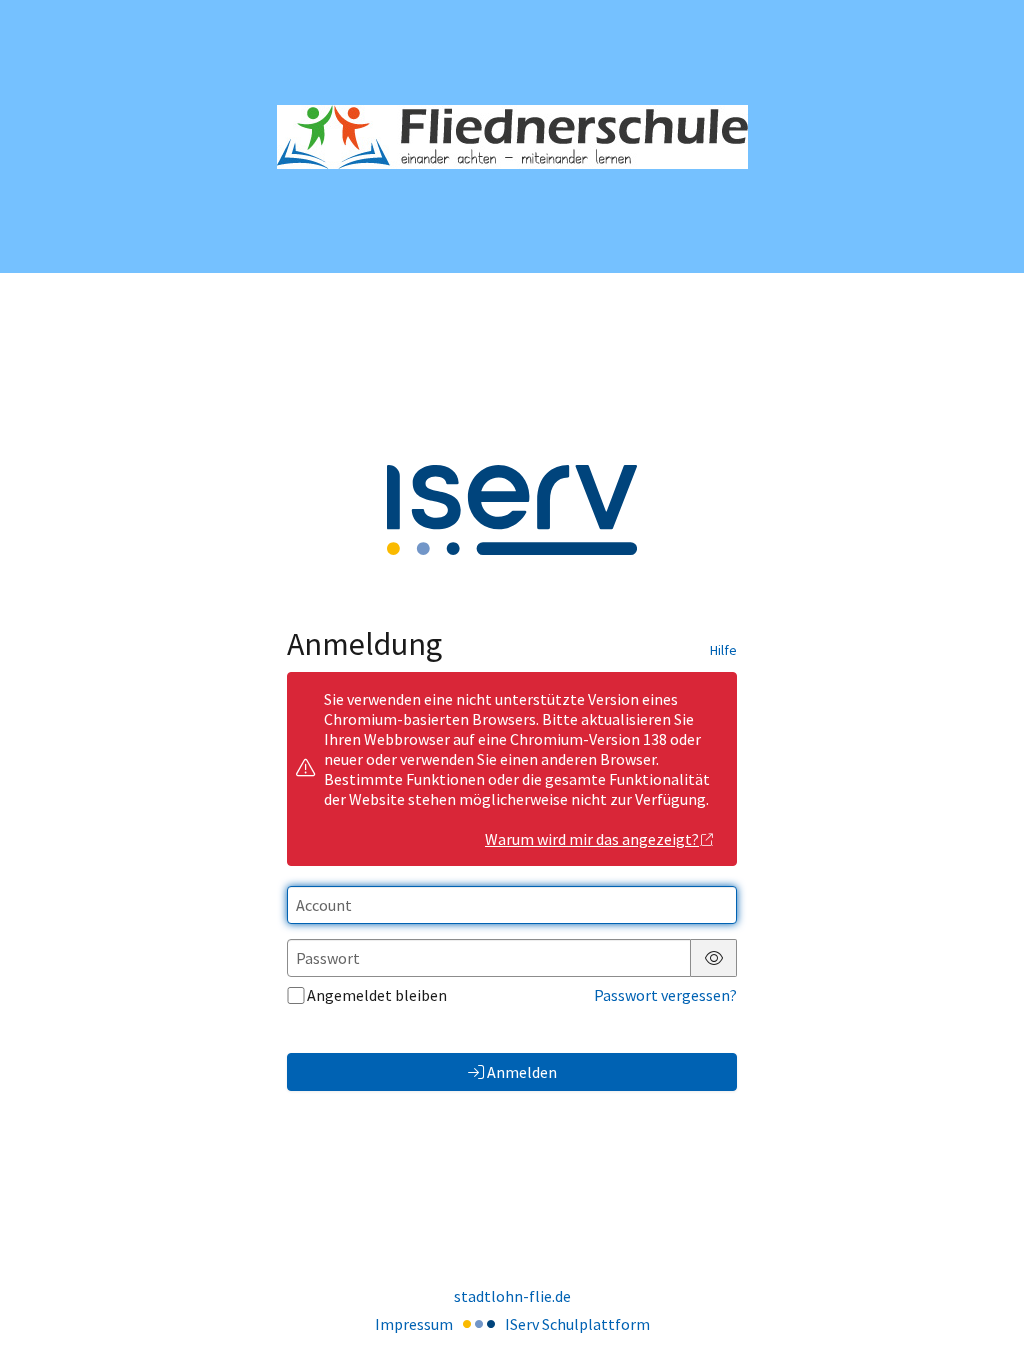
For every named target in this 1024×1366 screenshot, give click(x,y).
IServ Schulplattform (577, 1324)
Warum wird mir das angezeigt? (592, 839)
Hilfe (723, 650)
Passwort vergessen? (665, 995)
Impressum (414, 1324)
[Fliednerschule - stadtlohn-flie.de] (512, 137)
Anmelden (522, 1072)
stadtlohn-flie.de (512, 1296)
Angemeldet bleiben (377, 995)
